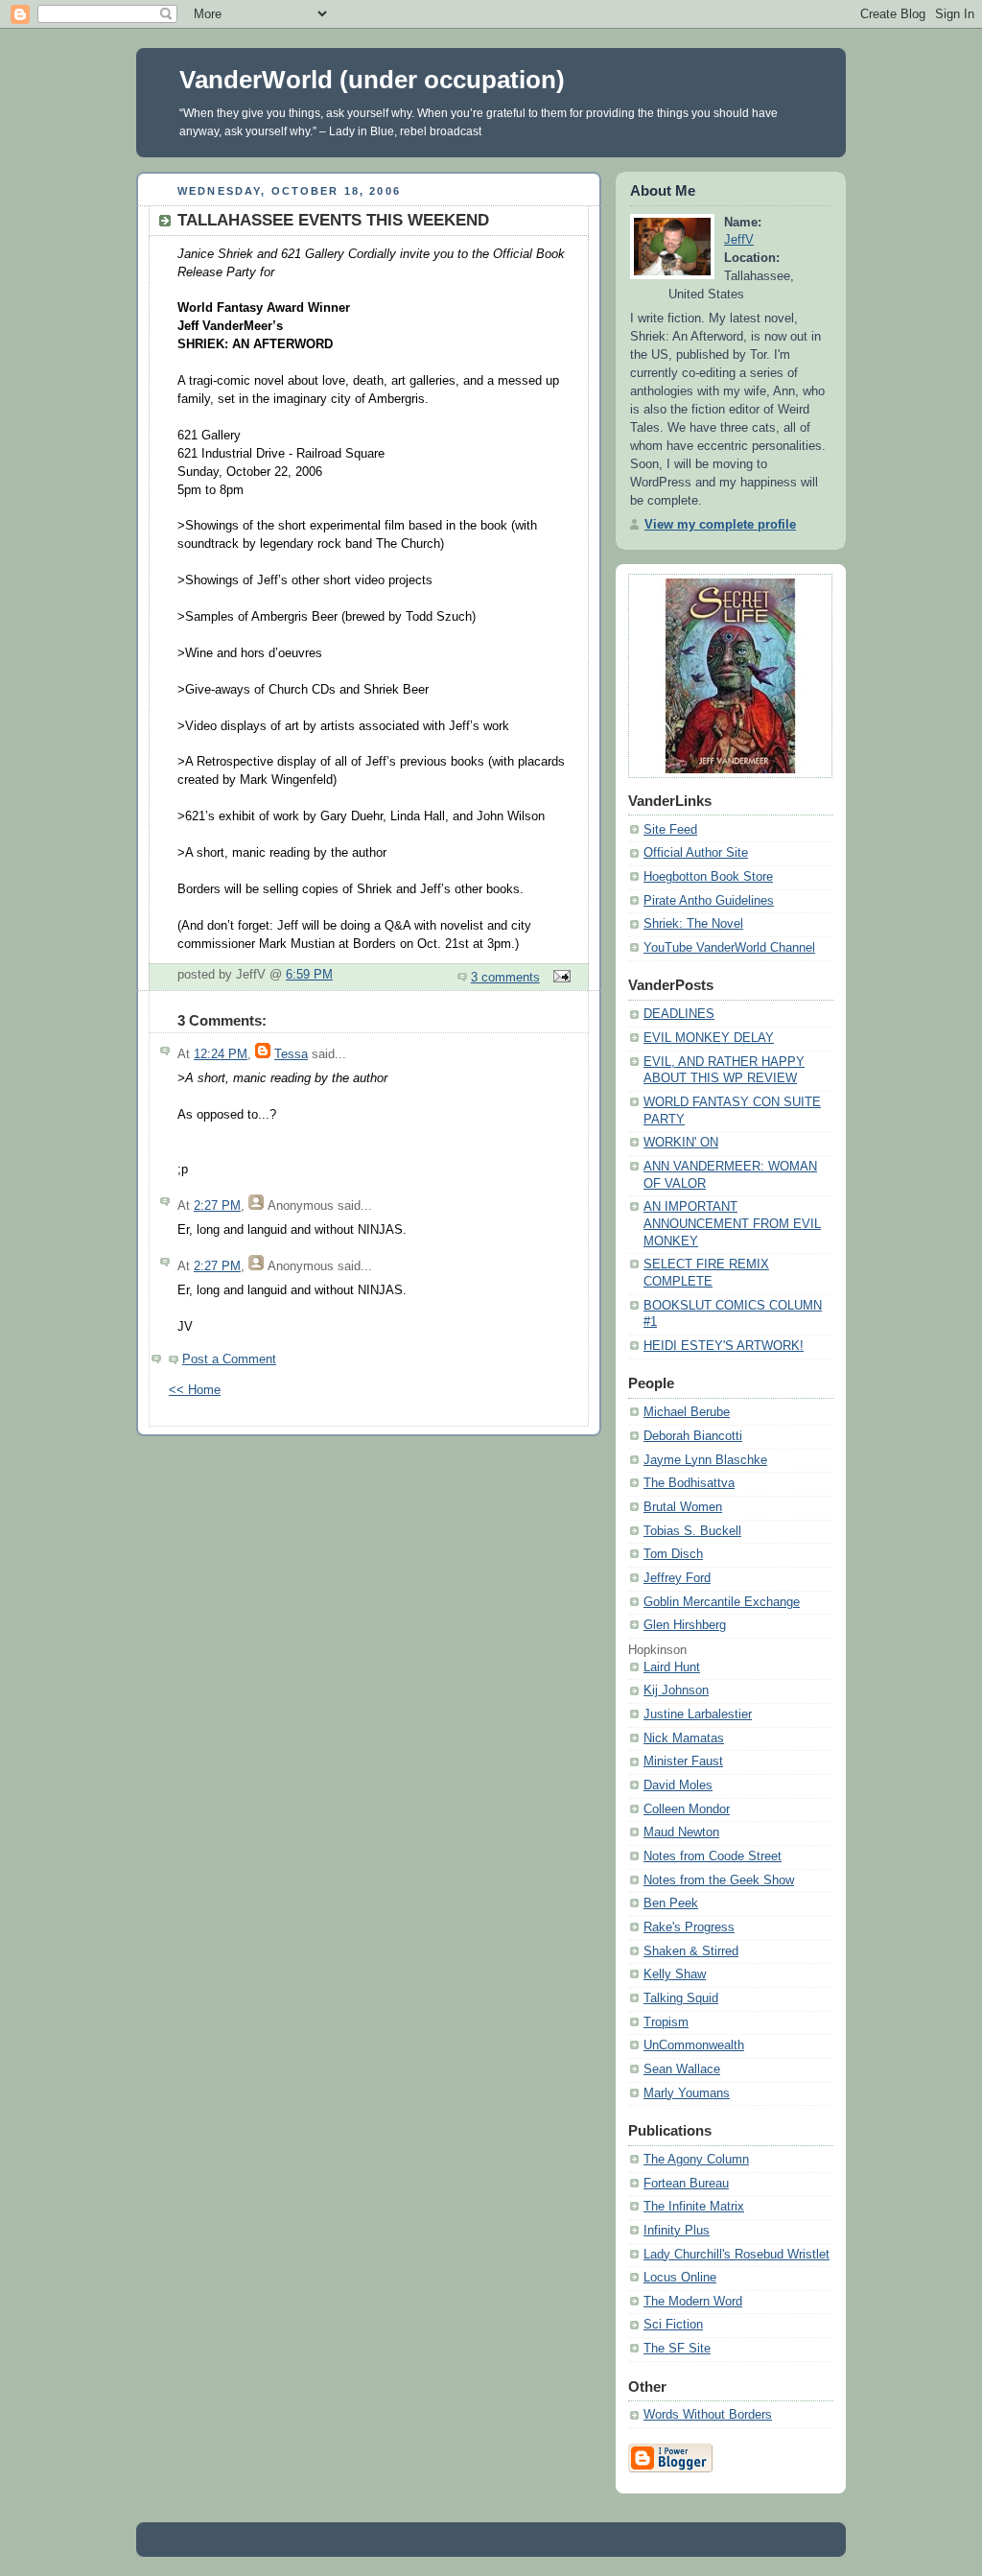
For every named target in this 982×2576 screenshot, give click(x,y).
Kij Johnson (676, 1690)
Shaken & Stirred (691, 1951)
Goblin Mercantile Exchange (722, 1602)
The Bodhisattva (689, 1483)
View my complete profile (720, 525)
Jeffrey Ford (677, 1578)
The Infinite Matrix (694, 2207)
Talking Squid (681, 1998)
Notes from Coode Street (713, 1856)
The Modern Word (693, 2302)
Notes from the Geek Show (719, 1880)
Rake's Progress (689, 1927)
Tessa (291, 1054)
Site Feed (670, 830)
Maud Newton (681, 1832)
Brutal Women (683, 1507)
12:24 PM (221, 1054)
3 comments (505, 978)
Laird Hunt (672, 1667)
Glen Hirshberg (685, 1625)
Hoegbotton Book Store (708, 877)
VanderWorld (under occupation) (372, 80)
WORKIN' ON (681, 1143)
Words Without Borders (708, 2415)
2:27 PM (217, 1206)
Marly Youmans (687, 2093)
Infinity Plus (677, 2231)
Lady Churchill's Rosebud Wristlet (736, 2255)
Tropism (666, 2022)
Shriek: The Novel (693, 924)
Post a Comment (229, 1359)
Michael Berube (687, 1412)
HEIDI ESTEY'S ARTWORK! (724, 1346)
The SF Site (677, 2349)
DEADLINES (679, 1014)
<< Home (195, 1390)
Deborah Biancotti (693, 1436)
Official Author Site (696, 853)
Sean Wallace (682, 2069)
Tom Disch (673, 1554)
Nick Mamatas (684, 1738)
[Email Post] (559, 978)
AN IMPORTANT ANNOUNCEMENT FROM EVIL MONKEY (732, 1224)
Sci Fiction (673, 2325)
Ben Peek (671, 1903)
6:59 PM (309, 975)
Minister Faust (683, 1761)
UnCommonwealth (694, 2045)
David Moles (678, 1785)
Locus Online (680, 2278)
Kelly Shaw (675, 1974)
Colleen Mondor (687, 1809)
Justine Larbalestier (698, 1714)
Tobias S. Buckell (692, 1531)
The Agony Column (696, 2160)
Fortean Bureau (686, 2184)
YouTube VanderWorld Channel (729, 948)
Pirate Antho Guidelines (709, 901)
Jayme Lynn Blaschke (705, 1460)
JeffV (739, 240)
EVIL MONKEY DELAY (709, 1038)
